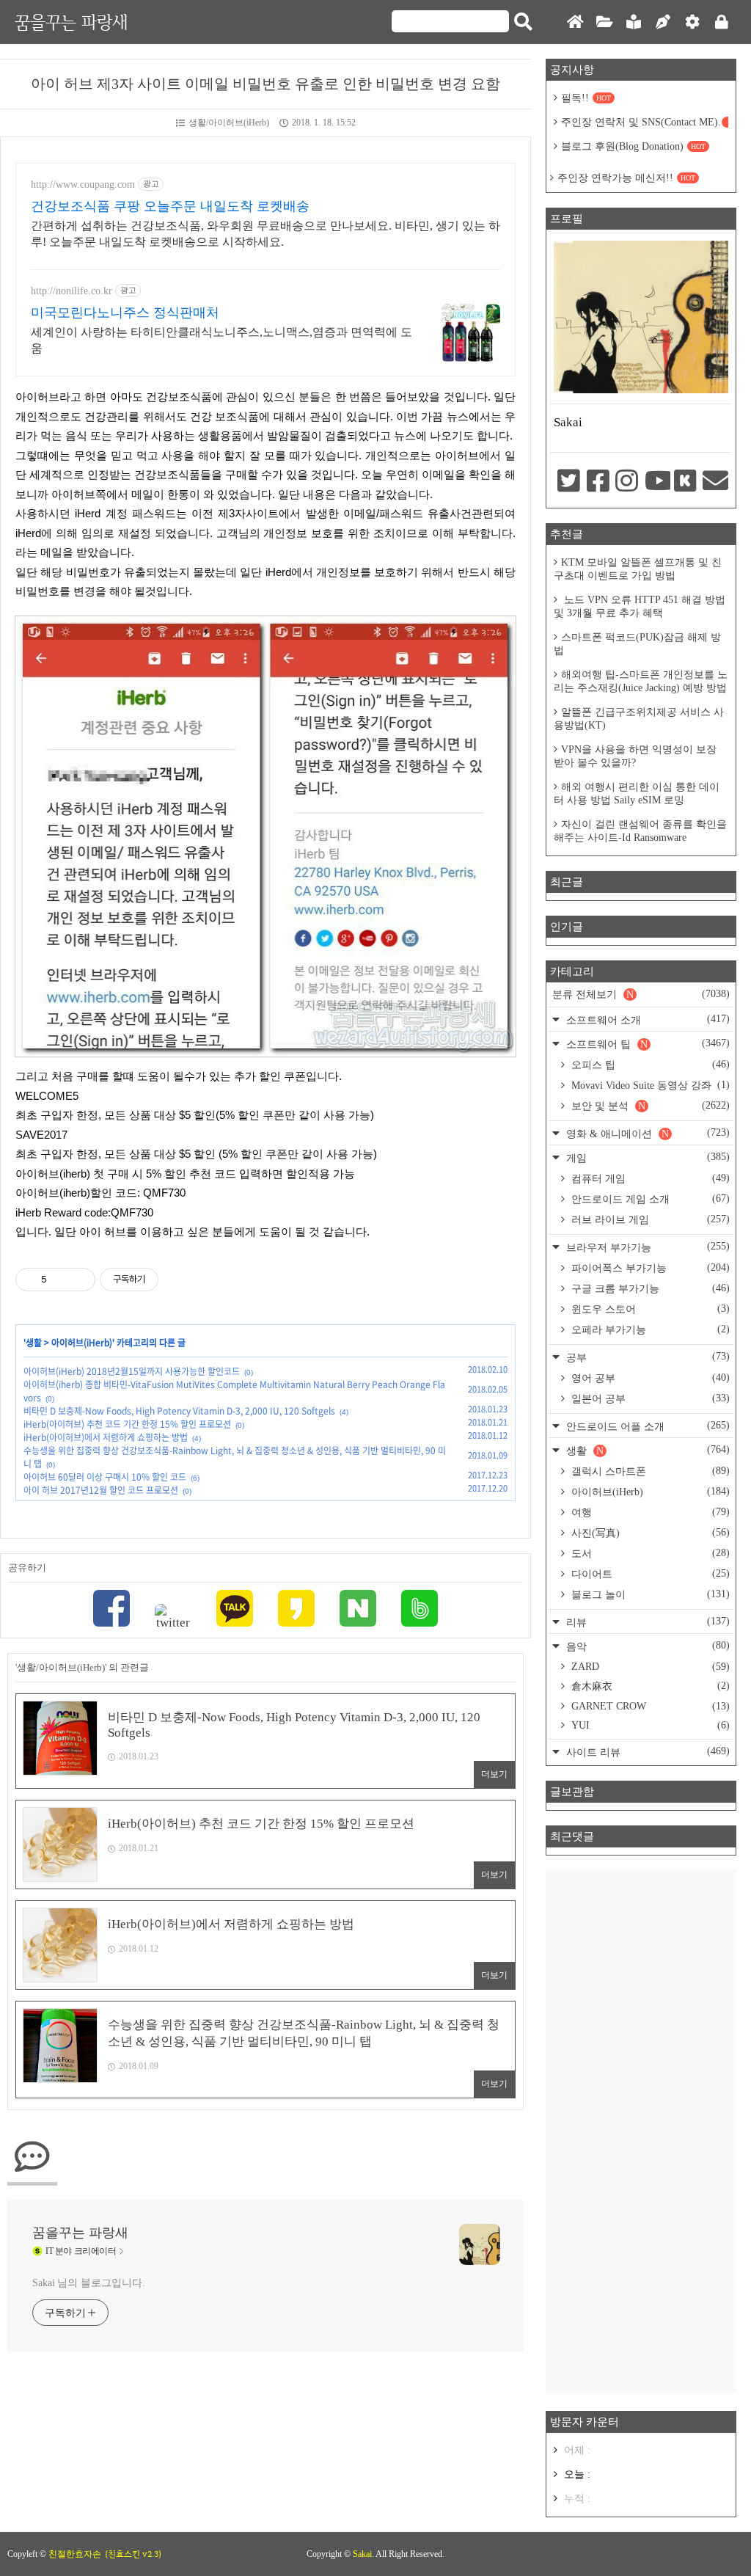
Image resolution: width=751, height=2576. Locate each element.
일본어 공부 (649, 1398)
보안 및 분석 (649, 1106)
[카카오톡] (235, 1610)
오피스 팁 (649, 1065)
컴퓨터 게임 (649, 1178)
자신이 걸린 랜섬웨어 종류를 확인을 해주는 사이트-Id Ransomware (640, 831)
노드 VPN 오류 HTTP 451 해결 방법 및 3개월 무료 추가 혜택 (640, 606)
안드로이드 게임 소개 (649, 1199)
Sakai (362, 2554)
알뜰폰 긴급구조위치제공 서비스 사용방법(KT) (639, 719)
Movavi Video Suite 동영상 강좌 (649, 1085)
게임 (646, 1157)
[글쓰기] (663, 22)
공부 (646, 1357)
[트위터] (173, 1617)
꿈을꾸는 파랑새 (71, 22)
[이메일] (714, 482)
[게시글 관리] (79, 1280)
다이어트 (649, 1574)
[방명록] (634, 22)
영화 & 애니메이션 (646, 1133)
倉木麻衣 (649, 1686)
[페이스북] (111, 1610)
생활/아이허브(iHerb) (229, 123)
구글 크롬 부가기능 (649, 1288)
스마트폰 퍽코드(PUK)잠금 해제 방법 (637, 644)
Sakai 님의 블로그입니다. (88, 2283)
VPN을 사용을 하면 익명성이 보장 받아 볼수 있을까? (635, 756)
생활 (34, 1343)
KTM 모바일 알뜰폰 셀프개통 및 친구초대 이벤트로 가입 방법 (638, 569)
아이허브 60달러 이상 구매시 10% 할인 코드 (105, 1477)
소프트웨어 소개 (646, 1019)
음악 (646, 1646)
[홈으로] (575, 22)
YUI (649, 1725)
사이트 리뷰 (646, 1752)
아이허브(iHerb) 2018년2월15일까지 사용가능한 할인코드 (132, 1371)
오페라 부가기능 (649, 1329)
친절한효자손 (75, 2554)
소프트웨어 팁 (646, 1044)
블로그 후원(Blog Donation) (633, 146)
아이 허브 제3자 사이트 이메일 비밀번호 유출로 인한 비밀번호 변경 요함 (265, 84)
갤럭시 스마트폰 (649, 1471)
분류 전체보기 (641, 994)
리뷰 (646, 1622)
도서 (649, 1553)
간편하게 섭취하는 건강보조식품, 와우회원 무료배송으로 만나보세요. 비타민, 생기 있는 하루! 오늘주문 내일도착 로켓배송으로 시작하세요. (265, 234)
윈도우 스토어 (649, 1309)
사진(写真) (649, 1533)
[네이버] (358, 1610)
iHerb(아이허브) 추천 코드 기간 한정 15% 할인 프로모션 (127, 1424)
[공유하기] (61, 1280)
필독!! (586, 98)
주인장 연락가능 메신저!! (626, 178)
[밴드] (420, 1610)
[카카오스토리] (296, 1610)
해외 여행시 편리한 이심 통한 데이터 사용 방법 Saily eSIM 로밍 (637, 793)
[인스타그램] (626, 482)
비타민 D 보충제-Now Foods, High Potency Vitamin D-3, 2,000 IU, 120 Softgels (179, 1411)
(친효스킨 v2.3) (133, 2554)
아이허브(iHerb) (82, 1343)
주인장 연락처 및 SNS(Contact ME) (645, 122)
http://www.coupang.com (83, 185)
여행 (649, 1512)
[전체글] (604, 22)
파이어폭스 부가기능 (649, 1268)
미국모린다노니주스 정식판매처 (125, 313)
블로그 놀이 (649, 1594)
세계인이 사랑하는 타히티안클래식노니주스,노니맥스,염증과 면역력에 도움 (221, 340)
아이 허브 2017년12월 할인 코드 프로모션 (101, 1490)
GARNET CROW (649, 1706)
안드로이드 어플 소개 (646, 1426)
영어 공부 (649, 1378)
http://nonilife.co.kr (72, 291)
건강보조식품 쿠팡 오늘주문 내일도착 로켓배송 (170, 206)
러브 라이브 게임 (649, 1219)
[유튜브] (656, 482)
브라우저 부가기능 (646, 1247)
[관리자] (692, 22)
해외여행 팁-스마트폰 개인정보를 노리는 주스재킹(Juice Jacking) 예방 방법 (641, 681)
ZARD (649, 1667)
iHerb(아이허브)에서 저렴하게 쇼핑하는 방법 (106, 1437)
